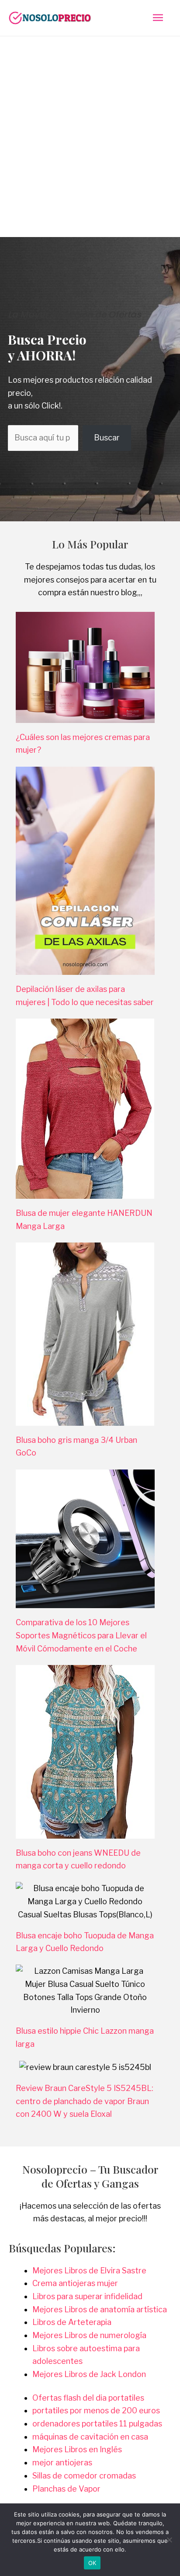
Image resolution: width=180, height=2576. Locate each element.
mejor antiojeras (62, 2463)
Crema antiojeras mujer (75, 2283)
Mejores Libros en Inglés (77, 2449)
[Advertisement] (90, 131)
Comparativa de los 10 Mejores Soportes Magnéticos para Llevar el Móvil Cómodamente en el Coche (81, 1635)
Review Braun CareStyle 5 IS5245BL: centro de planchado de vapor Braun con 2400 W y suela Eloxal (85, 2101)
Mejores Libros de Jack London (89, 2374)
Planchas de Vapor (66, 2489)
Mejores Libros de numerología (89, 2335)
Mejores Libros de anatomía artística (100, 2309)
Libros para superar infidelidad (87, 2296)
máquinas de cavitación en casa (90, 2437)
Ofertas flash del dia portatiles (88, 2398)
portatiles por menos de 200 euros (96, 2410)
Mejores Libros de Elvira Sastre (89, 2271)
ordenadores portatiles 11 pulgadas (97, 2424)
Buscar (107, 438)
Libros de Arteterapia (72, 2322)
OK (92, 2563)
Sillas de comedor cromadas (84, 2476)
